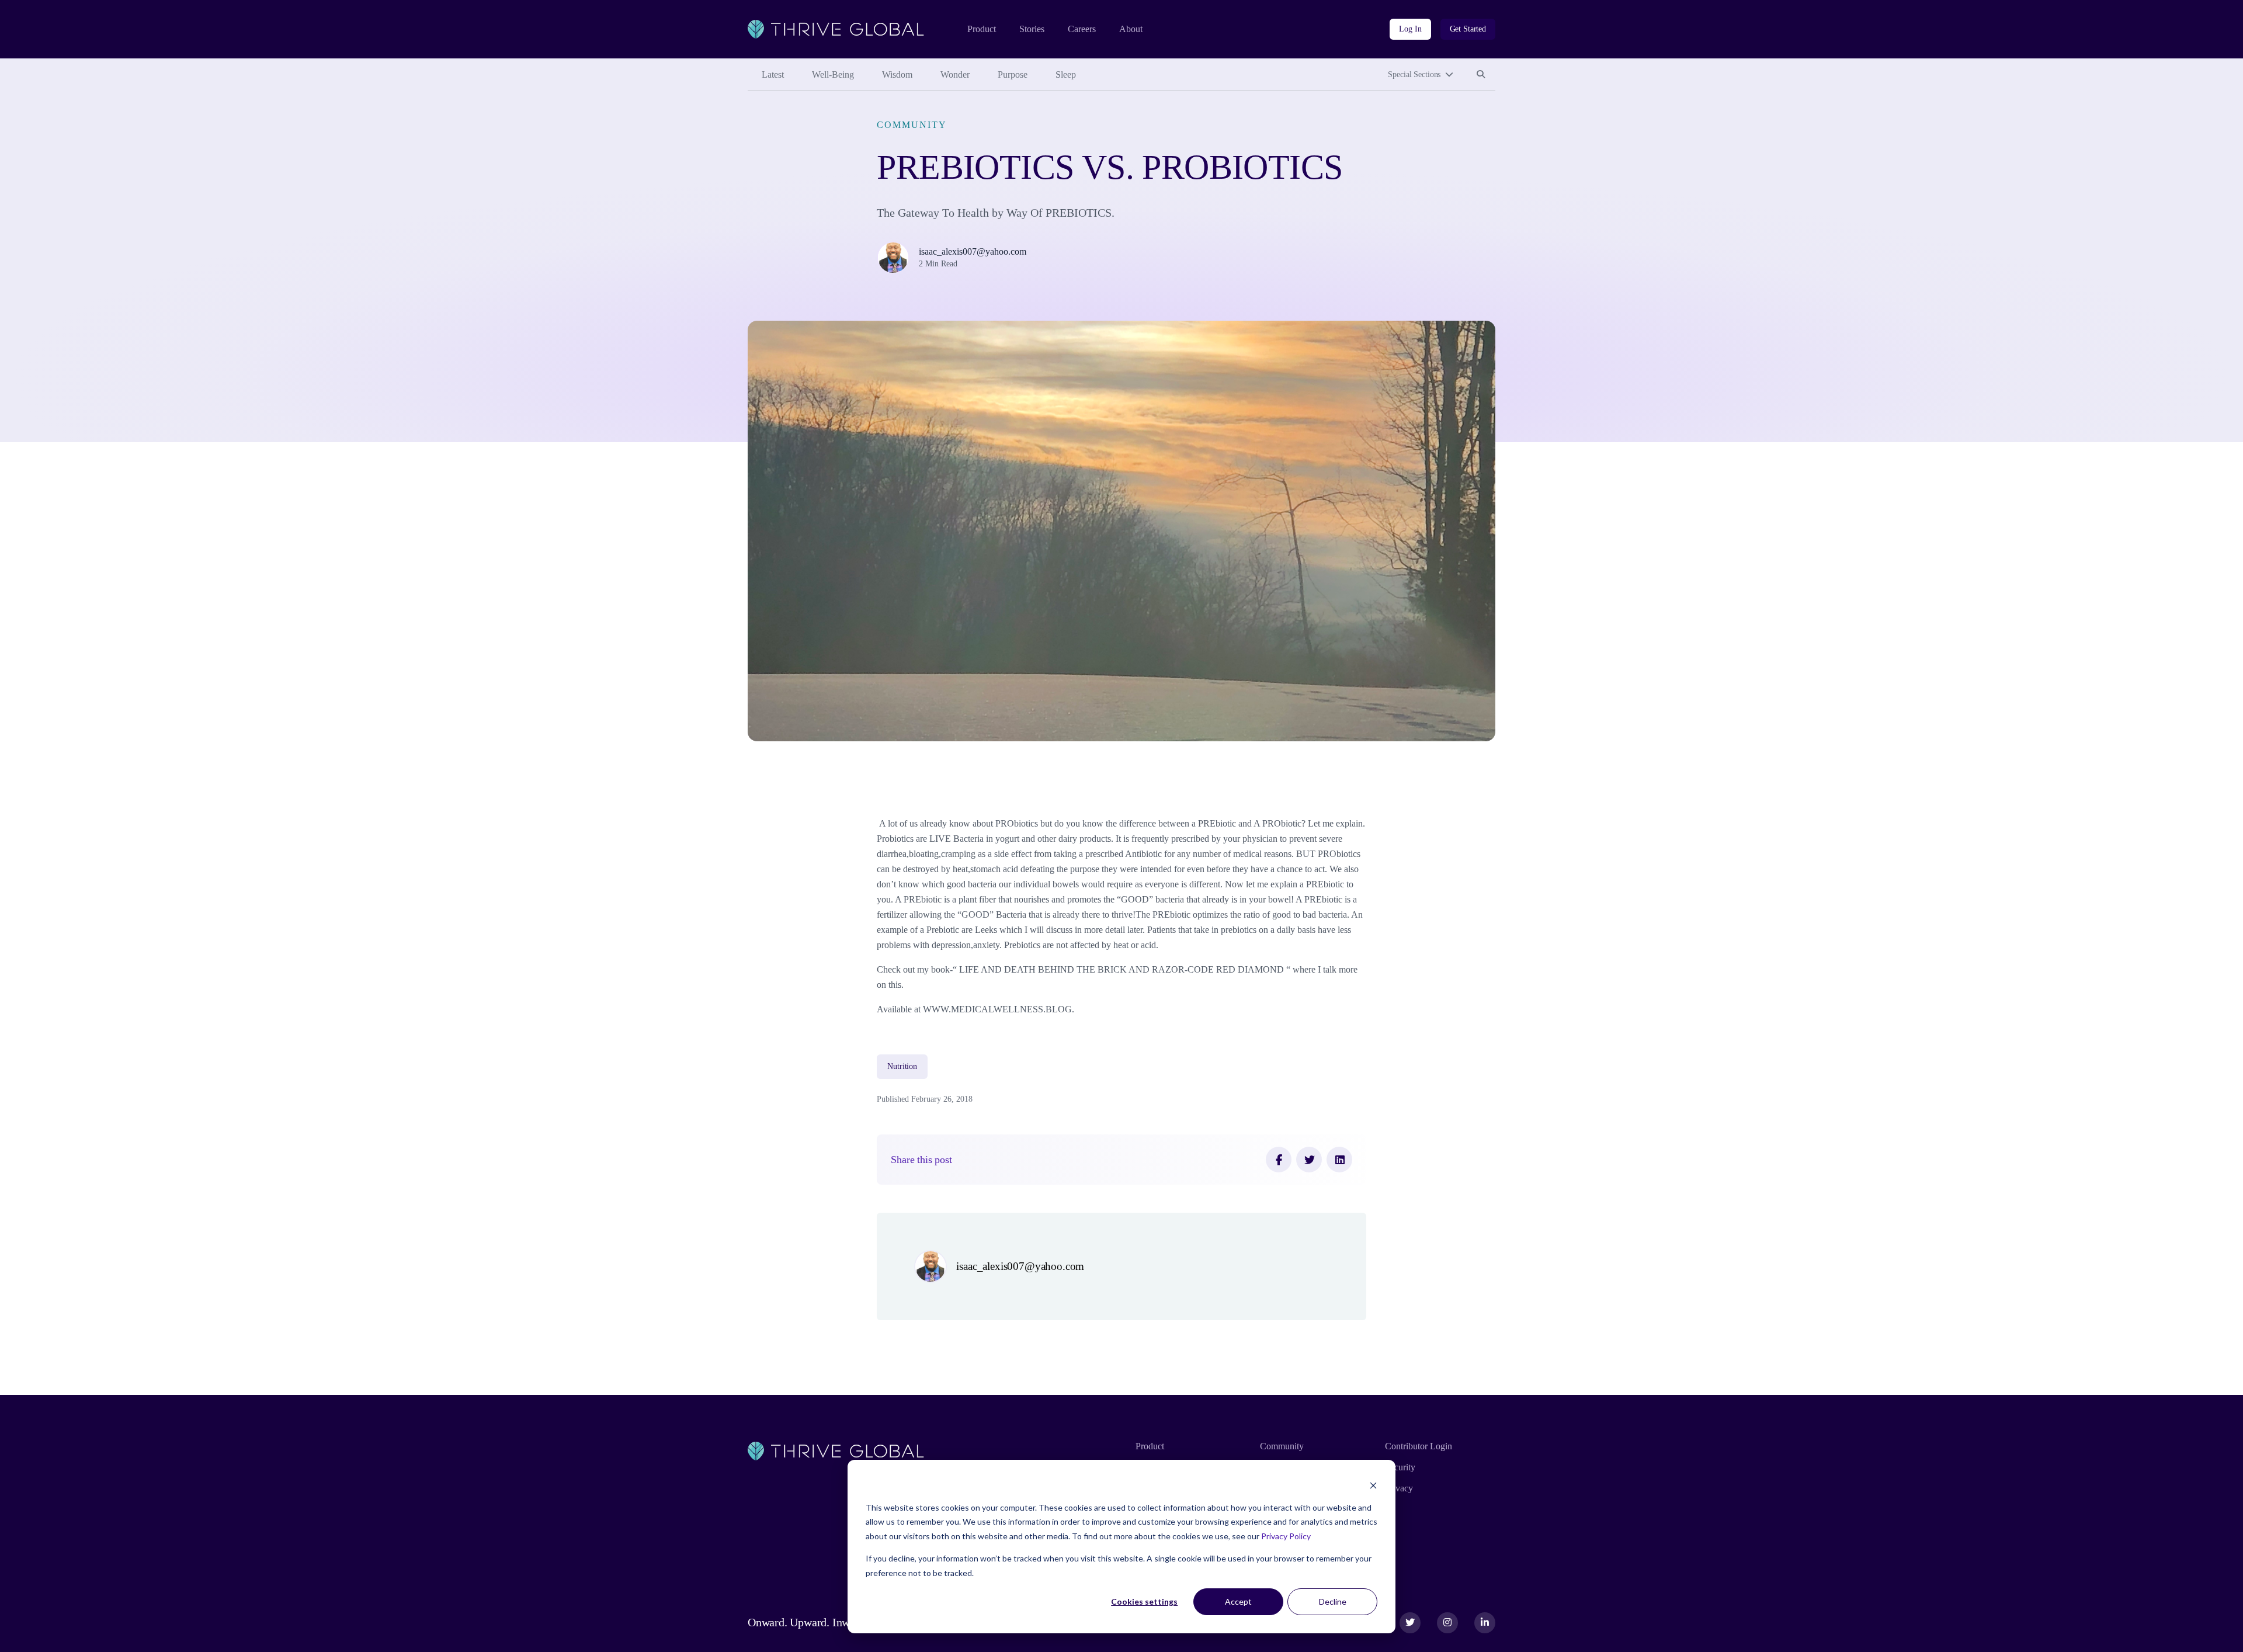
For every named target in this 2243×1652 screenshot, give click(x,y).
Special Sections (1414, 74)
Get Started (1468, 29)
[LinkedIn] (1339, 1160)
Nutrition (902, 1066)
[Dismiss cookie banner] (1373, 1485)
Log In (1410, 29)
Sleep (1066, 74)
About (1131, 29)
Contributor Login (1419, 1446)
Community (912, 125)
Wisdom (897, 74)
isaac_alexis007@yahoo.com (973, 251)
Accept (1238, 1601)
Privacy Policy (1286, 1536)
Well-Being (833, 74)
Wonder (955, 74)
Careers (1082, 29)
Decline (1333, 1601)
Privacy (1399, 1488)
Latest (773, 74)
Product (982, 29)
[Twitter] (1309, 1160)
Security (1400, 1467)
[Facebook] (1279, 1160)
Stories (1032, 29)
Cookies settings (1144, 1601)
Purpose (1013, 74)
